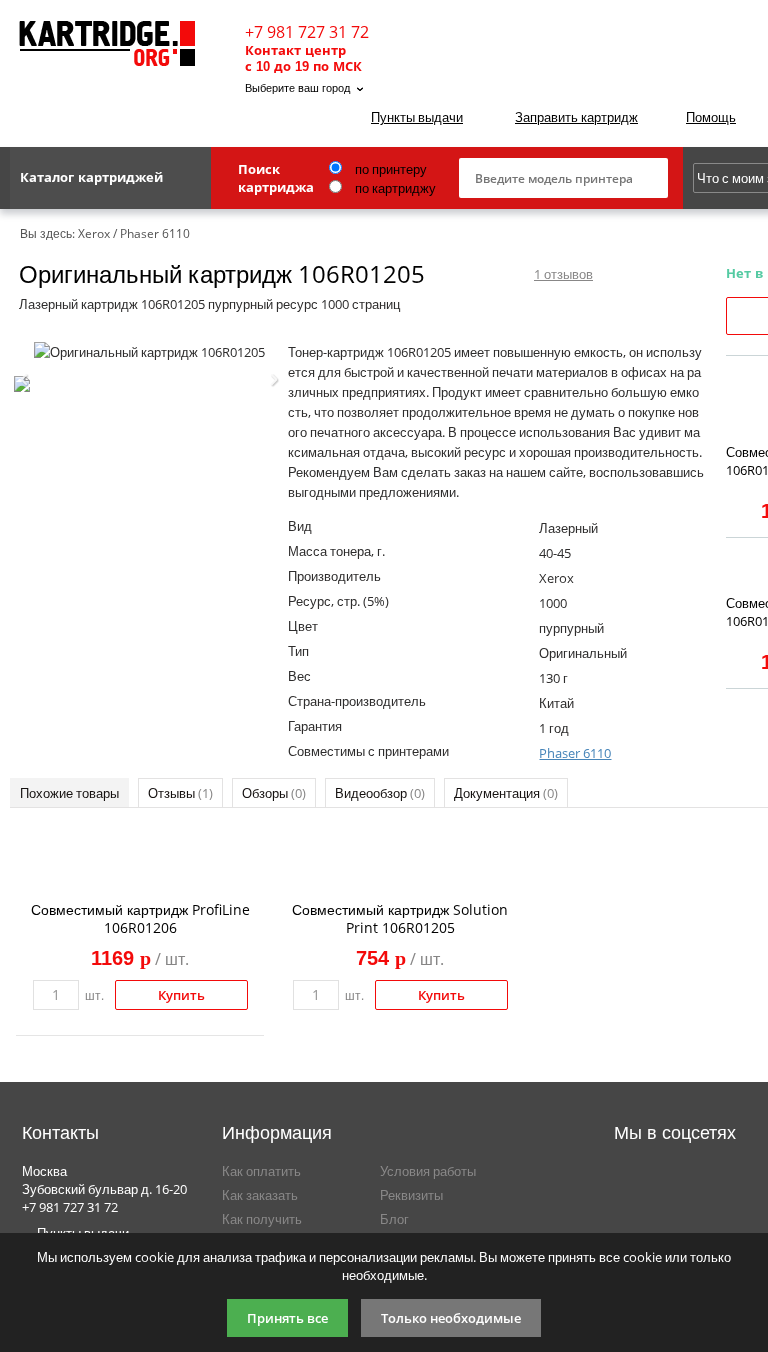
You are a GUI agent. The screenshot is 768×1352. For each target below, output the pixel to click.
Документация (506, 793)
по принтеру (389, 169)
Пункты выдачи (417, 117)
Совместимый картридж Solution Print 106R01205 (400, 918)
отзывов (563, 274)
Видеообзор (380, 793)
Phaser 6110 (575, 753)
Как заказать (260, 1195)
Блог (394, 1219)
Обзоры (274, 793)
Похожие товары (69, 793)
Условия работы (428, 1171)
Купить (181, 995)
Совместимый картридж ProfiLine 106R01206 (140, 918)
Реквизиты (411, 1195)
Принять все (287, 1318)
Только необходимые (451, 1318)
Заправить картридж (576, 117)
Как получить (262, 1219)
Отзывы (180, 793)
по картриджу (394, 188)
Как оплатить (261, 1171)
